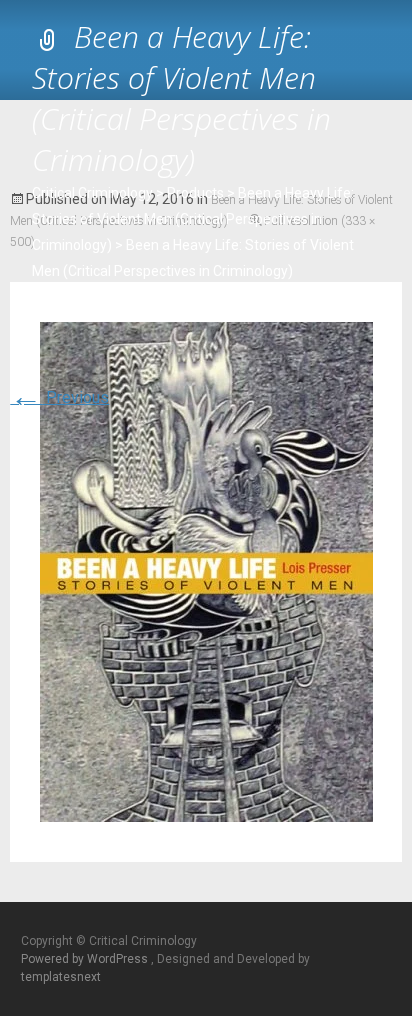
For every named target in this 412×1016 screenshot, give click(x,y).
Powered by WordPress (86, 959)
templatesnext (61, 977)
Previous (59, 397)
